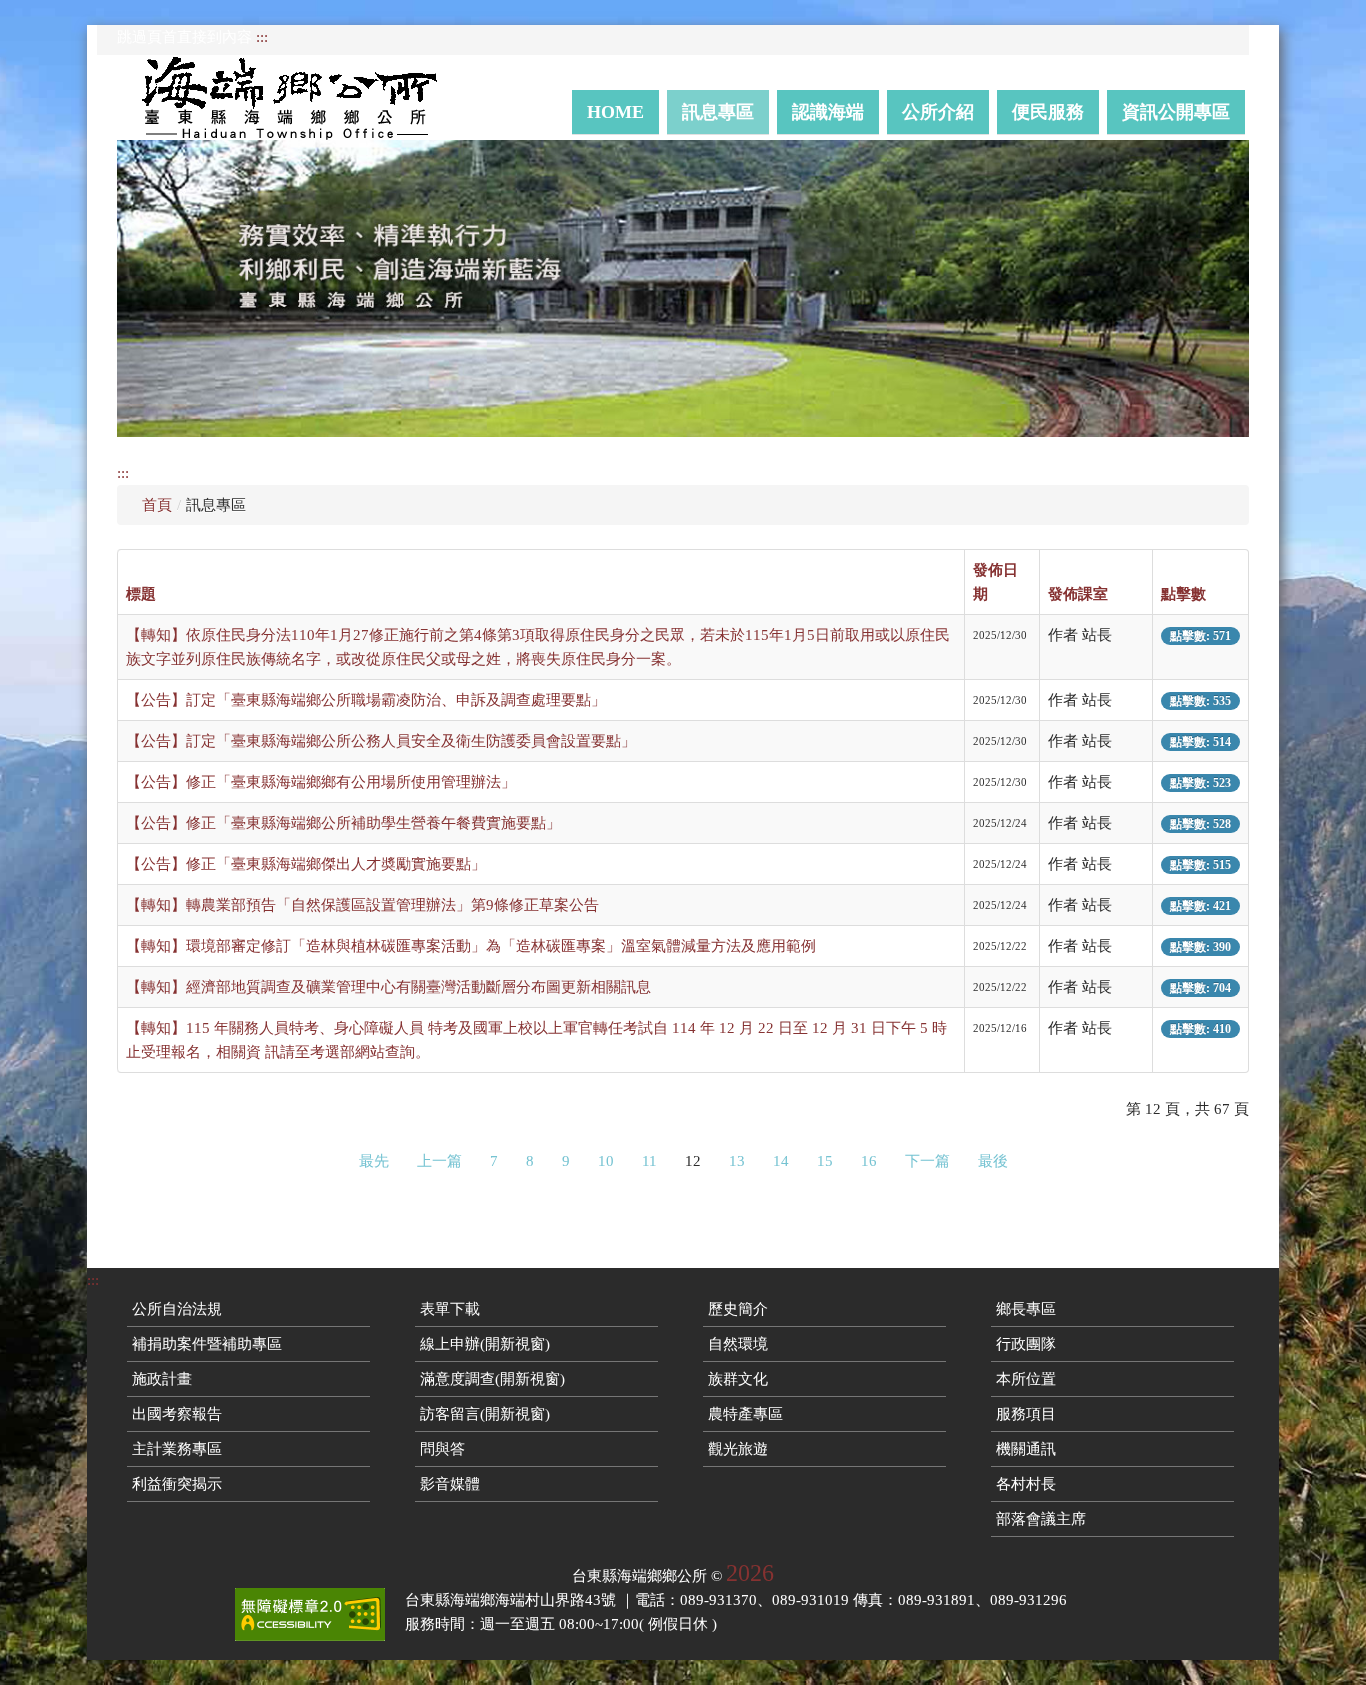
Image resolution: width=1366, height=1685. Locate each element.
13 (737, 1161)
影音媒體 (450, 1484)
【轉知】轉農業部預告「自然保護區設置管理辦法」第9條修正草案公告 (362, 905)
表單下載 (450, 1309)
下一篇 (927, 1161)
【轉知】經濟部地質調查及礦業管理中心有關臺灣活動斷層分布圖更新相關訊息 (388, 987)
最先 (374, 1161)
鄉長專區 (1026, 1309)
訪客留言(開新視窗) (485, 1414)
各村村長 (1026, 1484)
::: (262, 37)
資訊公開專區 (1176, 112)
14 (781, 1161)
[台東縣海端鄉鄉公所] (299, 97)
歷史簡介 (738, 1309)
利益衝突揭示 (177, 1484)
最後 (993, 1161)
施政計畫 (162, 1379)
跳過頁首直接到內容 (184, 37)
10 (606, 1161)
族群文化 (738, 1379)
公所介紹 (938, 112)
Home (615, 112)
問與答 (442, 1449)
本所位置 (1026, 1379)
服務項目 (1026, 1414)
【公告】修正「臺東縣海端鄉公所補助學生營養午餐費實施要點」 (343, 823)
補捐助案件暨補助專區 (207, 1344)
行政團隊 (1026, 1344)
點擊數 (1183, 594)
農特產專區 (745, 1414)
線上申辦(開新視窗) (485, 1344)
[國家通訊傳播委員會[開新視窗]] (310, 1614)
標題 (141, 594)
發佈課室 (1078, 594)
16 (869, 1161)
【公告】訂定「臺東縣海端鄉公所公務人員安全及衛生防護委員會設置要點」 (381, 741)
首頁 (157, 505)
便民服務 (1048, 112)
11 (649, 1161)
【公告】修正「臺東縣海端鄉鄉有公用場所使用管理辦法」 (321, 782)
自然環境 (738, 1344)
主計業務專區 (177, 1449)
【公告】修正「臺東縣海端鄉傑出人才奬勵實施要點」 (306, 864)
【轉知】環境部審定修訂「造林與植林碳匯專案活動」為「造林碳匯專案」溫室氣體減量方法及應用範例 (471, 946)
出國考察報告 (177, 1414)
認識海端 (828, 112)
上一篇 (439, 1161)
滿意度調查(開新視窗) (492, 1379)
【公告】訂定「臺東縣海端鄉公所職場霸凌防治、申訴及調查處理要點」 (366, 700)
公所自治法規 (177, 1309)
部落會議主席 (1041, 1519)
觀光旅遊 (738, 1449)
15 (825, 1161)
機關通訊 (1026, 1449)
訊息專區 (718, 112)
